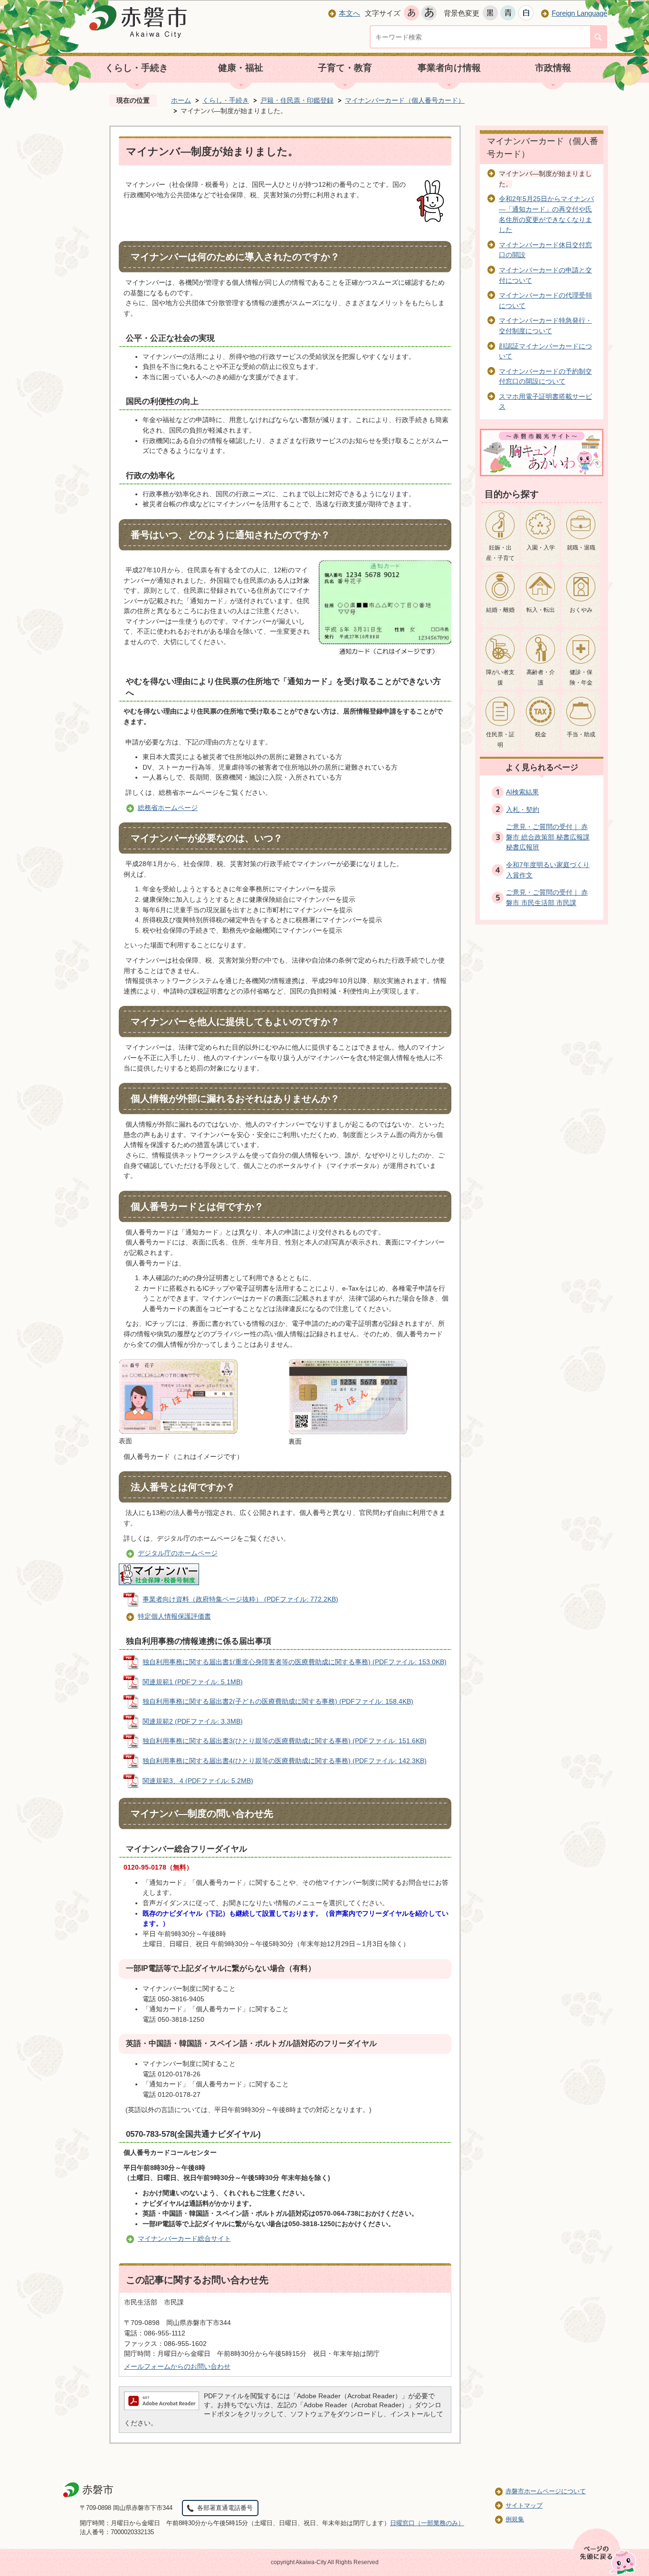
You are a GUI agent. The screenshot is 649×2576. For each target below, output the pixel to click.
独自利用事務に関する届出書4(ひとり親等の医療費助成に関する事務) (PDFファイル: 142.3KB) (285, 1761)
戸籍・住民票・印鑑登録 (297, 100)
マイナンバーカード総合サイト (184, 2238)
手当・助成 (581, 734)
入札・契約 (523, 810)
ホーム (181, 100)
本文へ (349, 13)
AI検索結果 (522, 792)
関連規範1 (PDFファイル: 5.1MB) (193, 1682)
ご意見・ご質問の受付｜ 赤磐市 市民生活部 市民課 (547, 897)
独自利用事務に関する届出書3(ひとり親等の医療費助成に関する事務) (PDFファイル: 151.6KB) (285, 1741)
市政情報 (553, 68)
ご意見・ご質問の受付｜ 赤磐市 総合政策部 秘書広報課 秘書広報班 (548, 837)
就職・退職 (581, 548)
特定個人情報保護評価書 (174, 1616)
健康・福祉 (241, 68)
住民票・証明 (500, 740)
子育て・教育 (345, 68)
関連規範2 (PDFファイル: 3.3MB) (193, 1721)
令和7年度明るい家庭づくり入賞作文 (548, 870)
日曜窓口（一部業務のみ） (427, 2523)
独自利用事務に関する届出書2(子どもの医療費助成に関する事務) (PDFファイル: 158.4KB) (278, 1701)
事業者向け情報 (449, 68)
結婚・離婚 (500, 610)
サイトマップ (524, 2505)
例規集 (515, 2519)
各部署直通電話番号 (225, 2508)
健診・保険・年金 (581, 677)
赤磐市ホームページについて (546, 2491)
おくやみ (581, 610)
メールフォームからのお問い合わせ (177, 2366)
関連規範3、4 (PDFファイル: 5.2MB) (198, 1781)
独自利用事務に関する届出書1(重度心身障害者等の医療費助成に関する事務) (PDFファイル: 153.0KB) (295, 1662)
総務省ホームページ (168, 808)
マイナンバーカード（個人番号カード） (405, 100)
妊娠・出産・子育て (500, 553)
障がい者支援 (500, 677)
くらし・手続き (137, 68)
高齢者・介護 (541, 677)
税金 (541, 734)
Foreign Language (579, 13)
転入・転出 (541, 610)
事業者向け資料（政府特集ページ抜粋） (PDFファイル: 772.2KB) (240, 1599)
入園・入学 (541, 548)
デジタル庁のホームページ (178, 1553)
